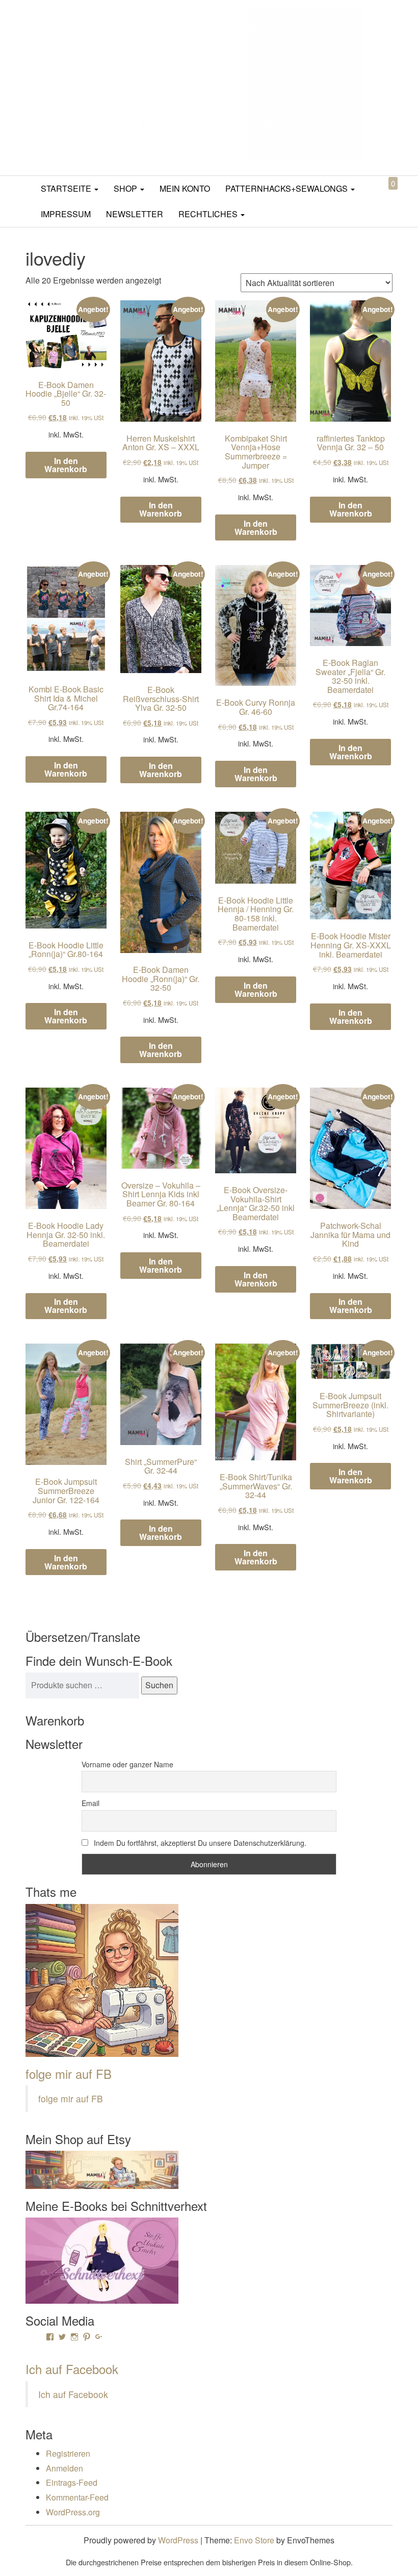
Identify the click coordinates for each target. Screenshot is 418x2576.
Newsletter (135, 214)
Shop (126, 188)
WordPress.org (73, 2512)
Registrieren (68, 2453)
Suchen (159, 1685)
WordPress (178, 2540)
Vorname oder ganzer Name (127, 1764)
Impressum (66, 214)
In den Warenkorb (66, 465)
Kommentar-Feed (77, 2497)
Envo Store (254, 2540)
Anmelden (64, 2468)
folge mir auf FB (69, 2073)
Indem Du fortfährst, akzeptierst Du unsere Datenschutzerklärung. (199, 1843)
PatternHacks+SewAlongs (288, 188)
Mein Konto (185, 188)
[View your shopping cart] (384, 195)
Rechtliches (209, 214)
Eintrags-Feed (72, 2482)
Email (90, 1803)
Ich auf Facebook (72, 2369)
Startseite (67, 188)
